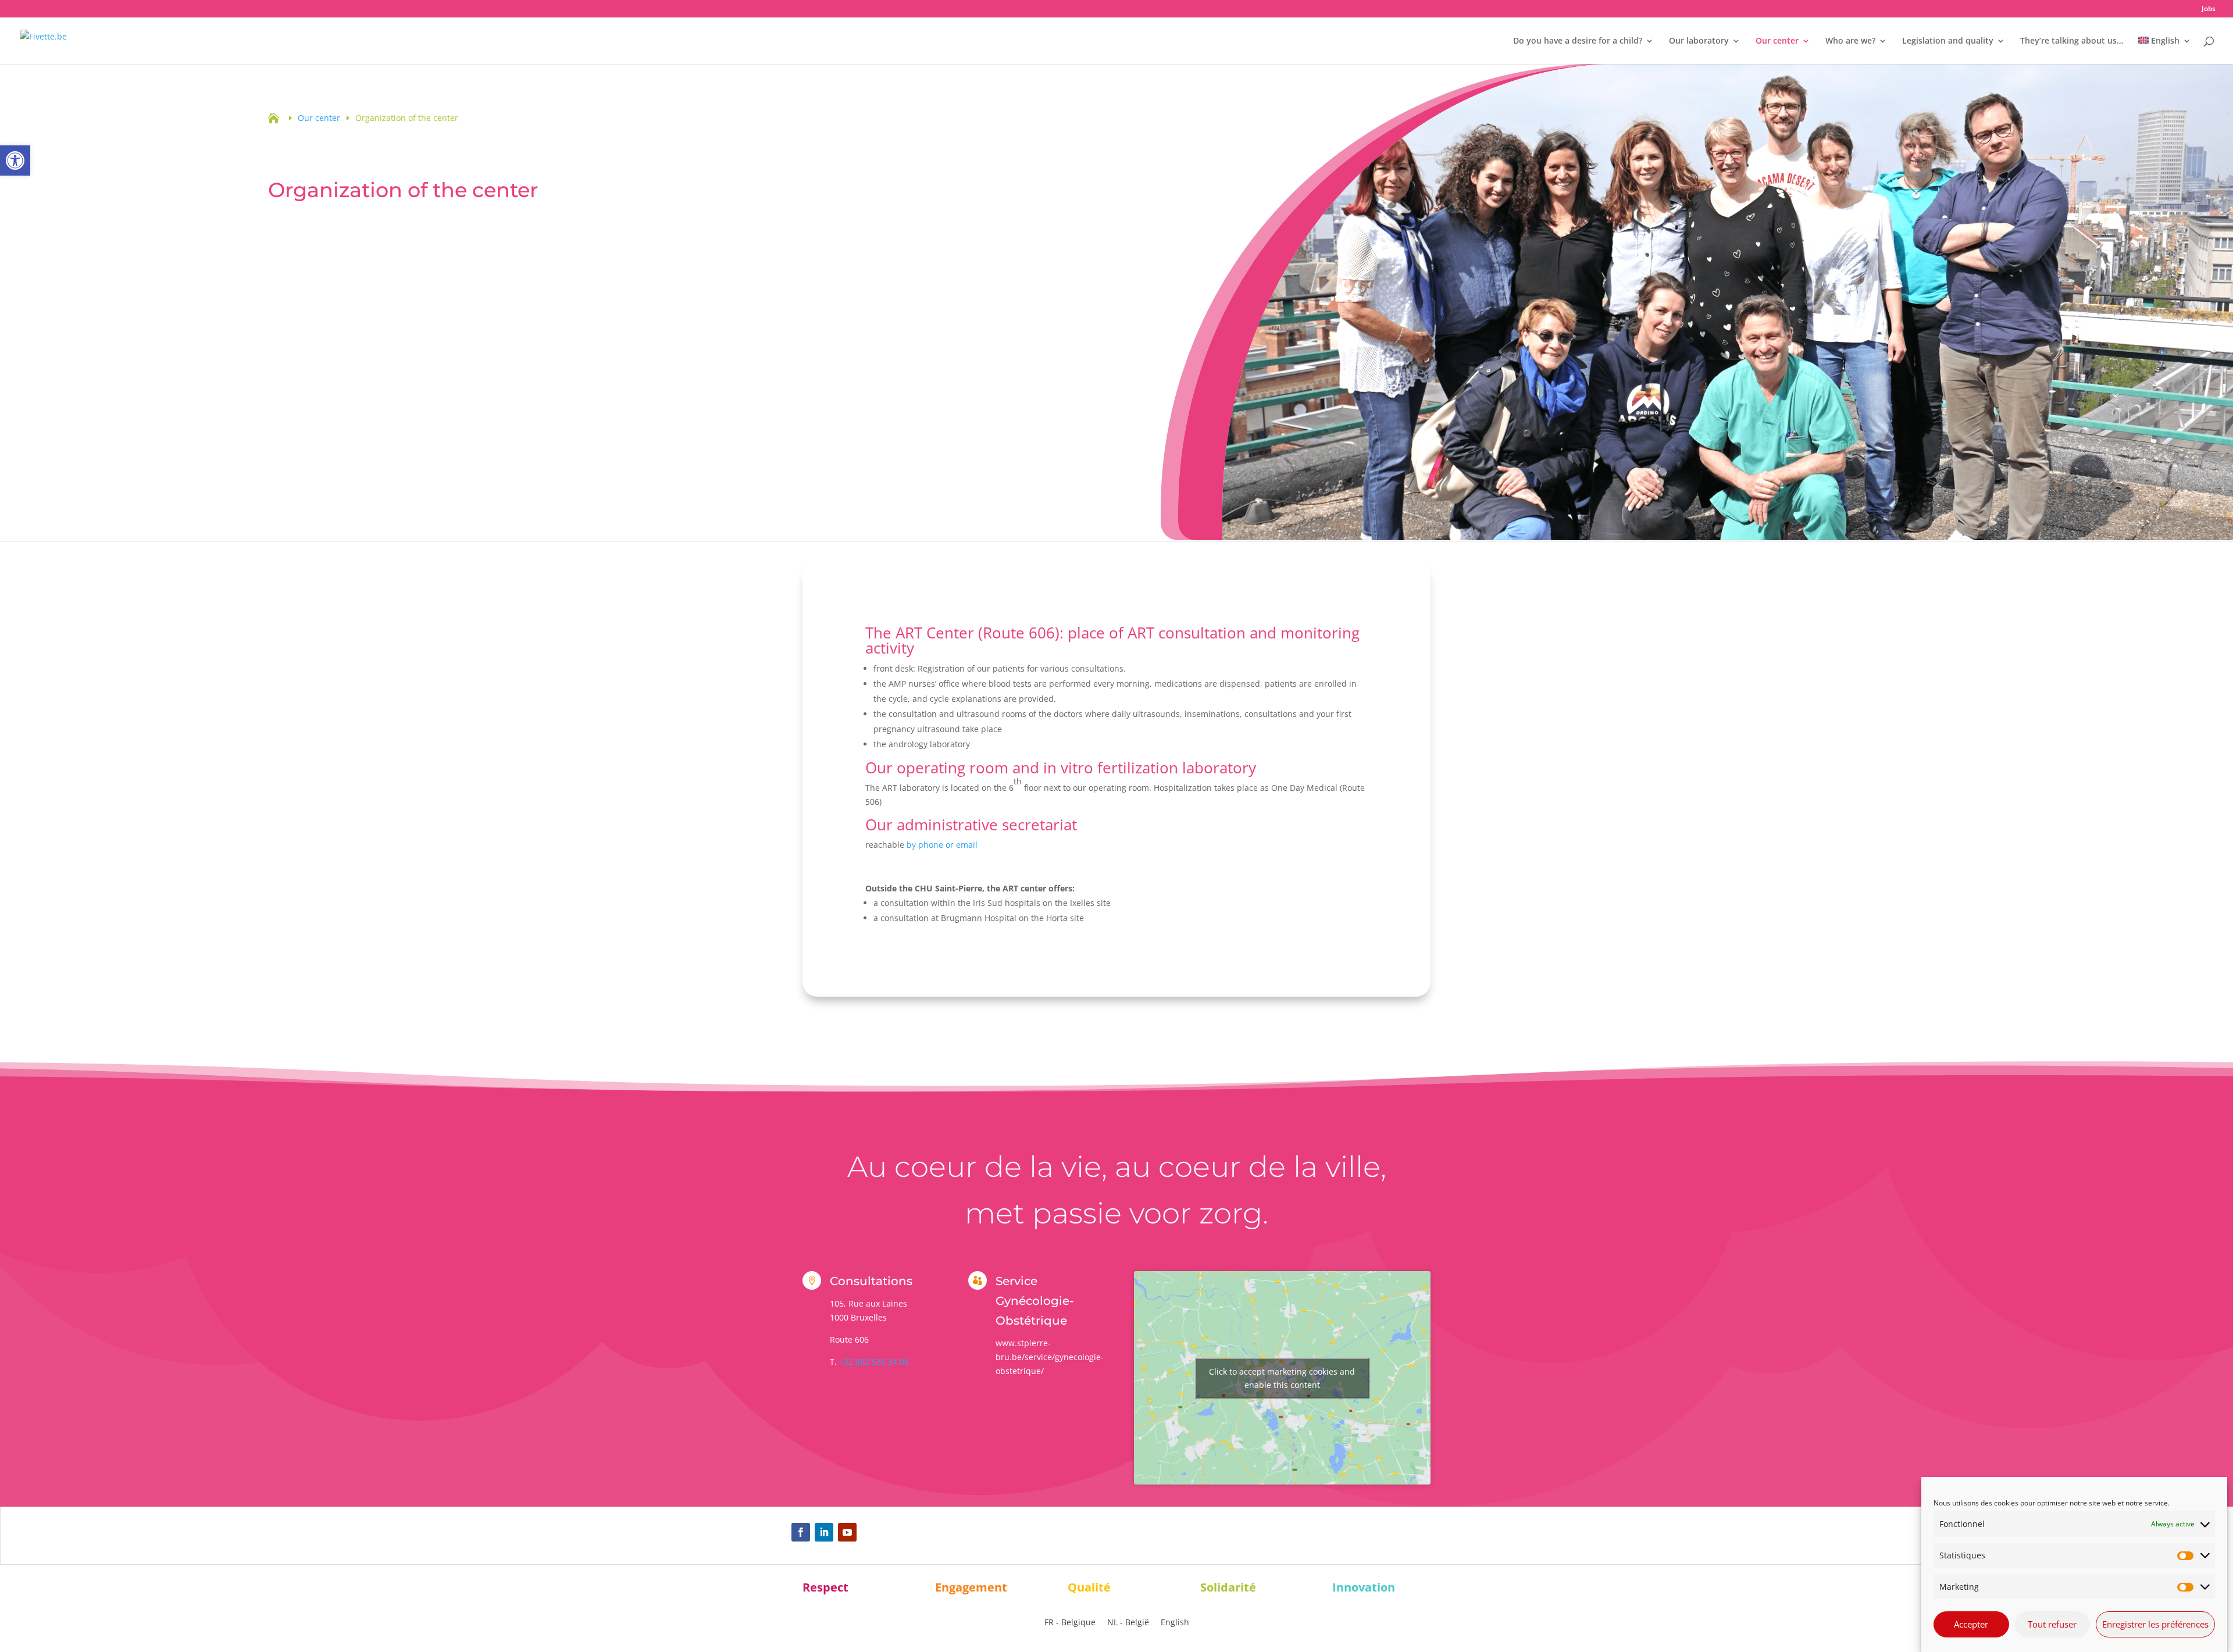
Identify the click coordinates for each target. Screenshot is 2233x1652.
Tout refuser (2052, 1624)
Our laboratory (1699, 41)
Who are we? (1850, 41)
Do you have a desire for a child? (1578, 41)
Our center (1777, 41)
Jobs (2209, 9)
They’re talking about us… (2072, 41)
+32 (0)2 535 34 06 (874, 1362)
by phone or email (942, 845)
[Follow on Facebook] (801, 1532)
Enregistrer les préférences (2155, 1624)
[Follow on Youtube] (847, 1532)
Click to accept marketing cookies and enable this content (1282, 1378)
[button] (15, 160)
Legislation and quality (1948, 41)
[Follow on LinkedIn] (824, 1532)
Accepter (1971, 1624)
